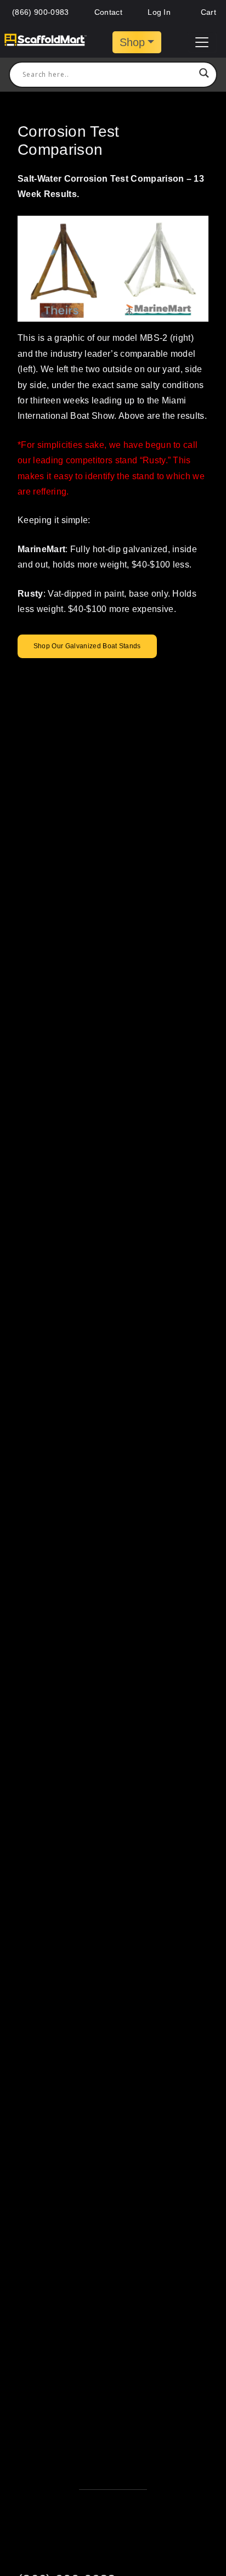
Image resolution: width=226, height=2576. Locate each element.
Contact (108, 12)
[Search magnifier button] (204, 75)
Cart (207, 12)
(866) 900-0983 (40, 12)
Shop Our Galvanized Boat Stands (87, 646)
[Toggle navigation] (202, 42)
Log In (159, 12)
